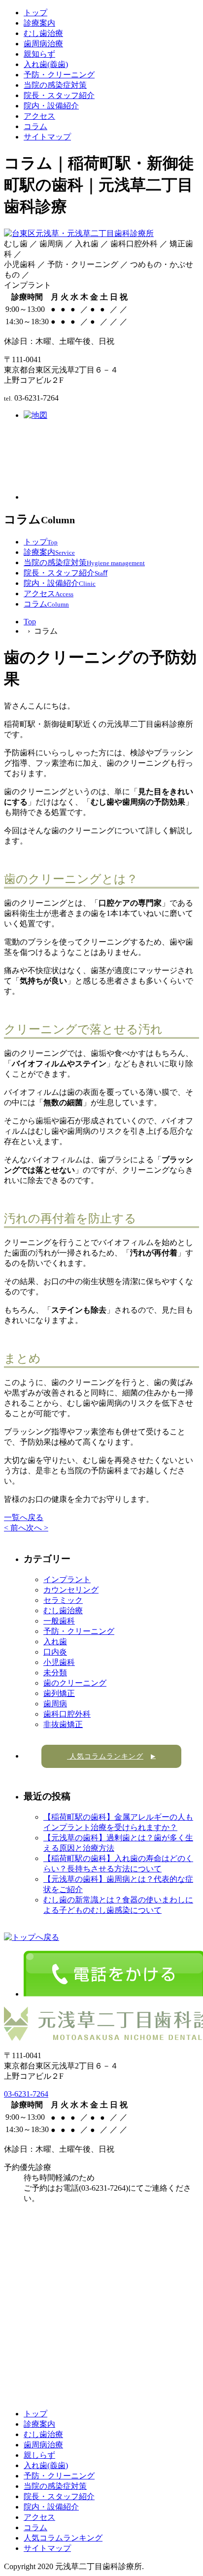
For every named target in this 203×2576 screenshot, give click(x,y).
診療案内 (39, 23)
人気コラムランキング (111, 1756)
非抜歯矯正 (63, 1724)
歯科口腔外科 (67, 1714)
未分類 (55, 1673)
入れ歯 (55, 1642)
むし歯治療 (43, 33)
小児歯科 (59, 1662)
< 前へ (15, 1528)
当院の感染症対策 (55, 85)
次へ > (37, 1528)
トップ (35, 13)
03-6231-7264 (26, 2094)
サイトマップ (47, 137)
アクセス (39, 116)
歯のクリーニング (75, 1683)
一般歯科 (59, 1621)
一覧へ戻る (24, 1517)
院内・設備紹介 (51, 106)
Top (30, 622)
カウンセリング (71, 1590)
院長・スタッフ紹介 (59, 95)
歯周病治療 (43, 44)
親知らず (39, 54)
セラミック (63, 1600)
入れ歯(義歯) (46, 64)
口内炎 (55, 1652)
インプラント (67, 1579)
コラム (35, 126)
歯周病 (55, 1704)
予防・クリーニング (59, 75)
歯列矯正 (59, 1693)
